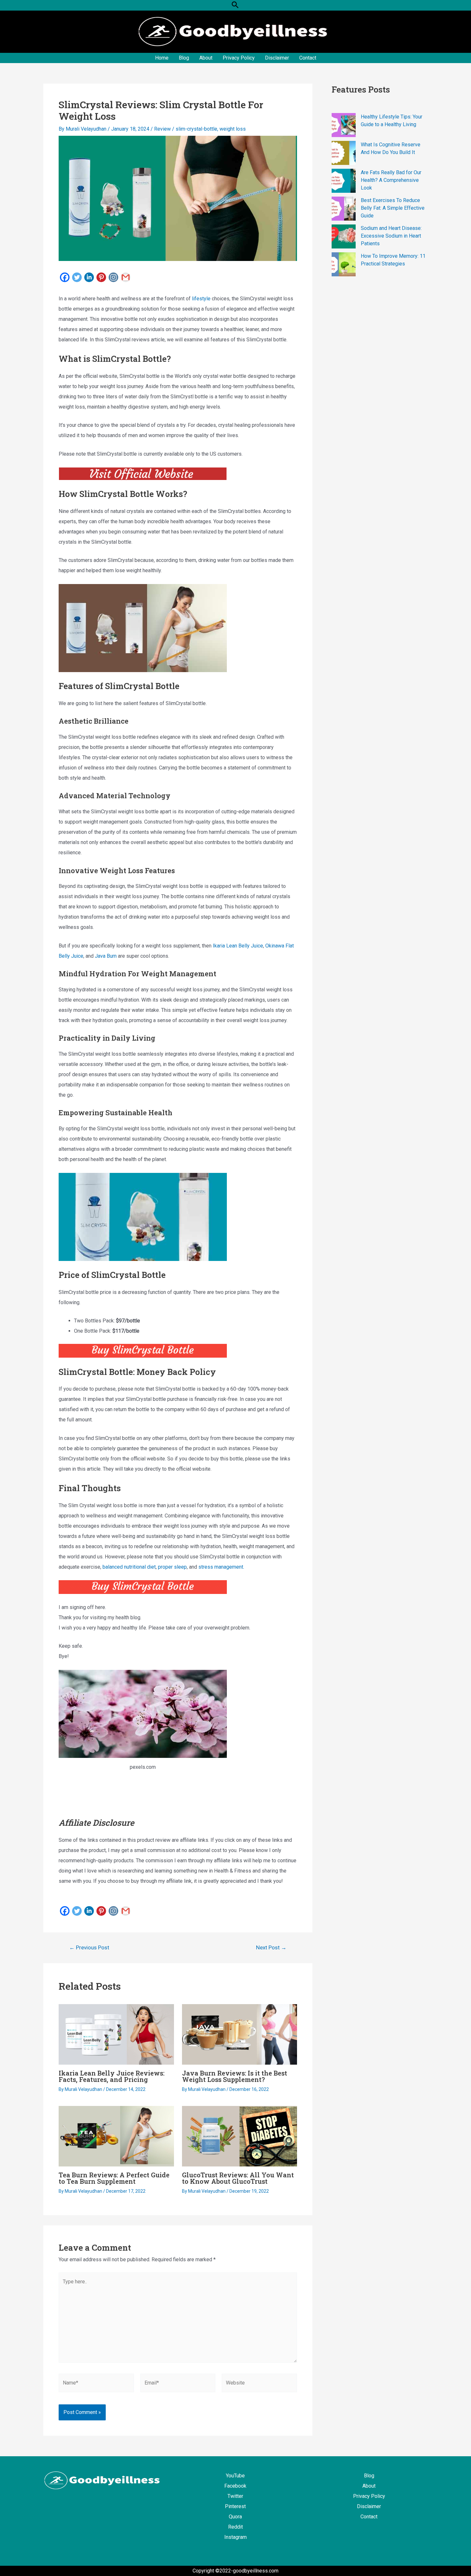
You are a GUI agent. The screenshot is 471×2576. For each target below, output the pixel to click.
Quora (235, 2517)
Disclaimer (277, 58)
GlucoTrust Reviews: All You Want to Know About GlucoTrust (238, 2178)
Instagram (235, 2537)
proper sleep (172, 1567)
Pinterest (235, 2506)
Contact (308, 58)
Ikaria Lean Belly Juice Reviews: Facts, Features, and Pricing (112, 2076)
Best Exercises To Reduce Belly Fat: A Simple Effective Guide (393, 208)
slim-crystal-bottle (196, 129)
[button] (235, 5)
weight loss (233, 129)
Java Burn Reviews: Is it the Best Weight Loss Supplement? (235, 2076)
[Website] (259, 2384)
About (206, 58)
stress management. (221, 1567)
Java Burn (106, 956)
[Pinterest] (101, 277)
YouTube (235, 2476)
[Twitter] (77, 277)
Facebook (235, 2486)
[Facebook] (65, 277)
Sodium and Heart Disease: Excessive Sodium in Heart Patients (391, 236)
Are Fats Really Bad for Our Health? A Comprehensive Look (391, 180)
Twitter (235, 2496)
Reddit (235, 2527)
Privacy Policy (239, 58)
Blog (184, 58)
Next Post (271, 1948)
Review (162, 129)
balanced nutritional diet (129, 1567)
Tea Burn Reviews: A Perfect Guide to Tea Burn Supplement (114, 2178)
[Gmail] (126, 277)
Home (162, 58)
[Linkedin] (89, 277)
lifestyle (201, 299)
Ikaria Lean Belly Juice (238, 946)
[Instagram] (113, 277)
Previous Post (89, 1948)
